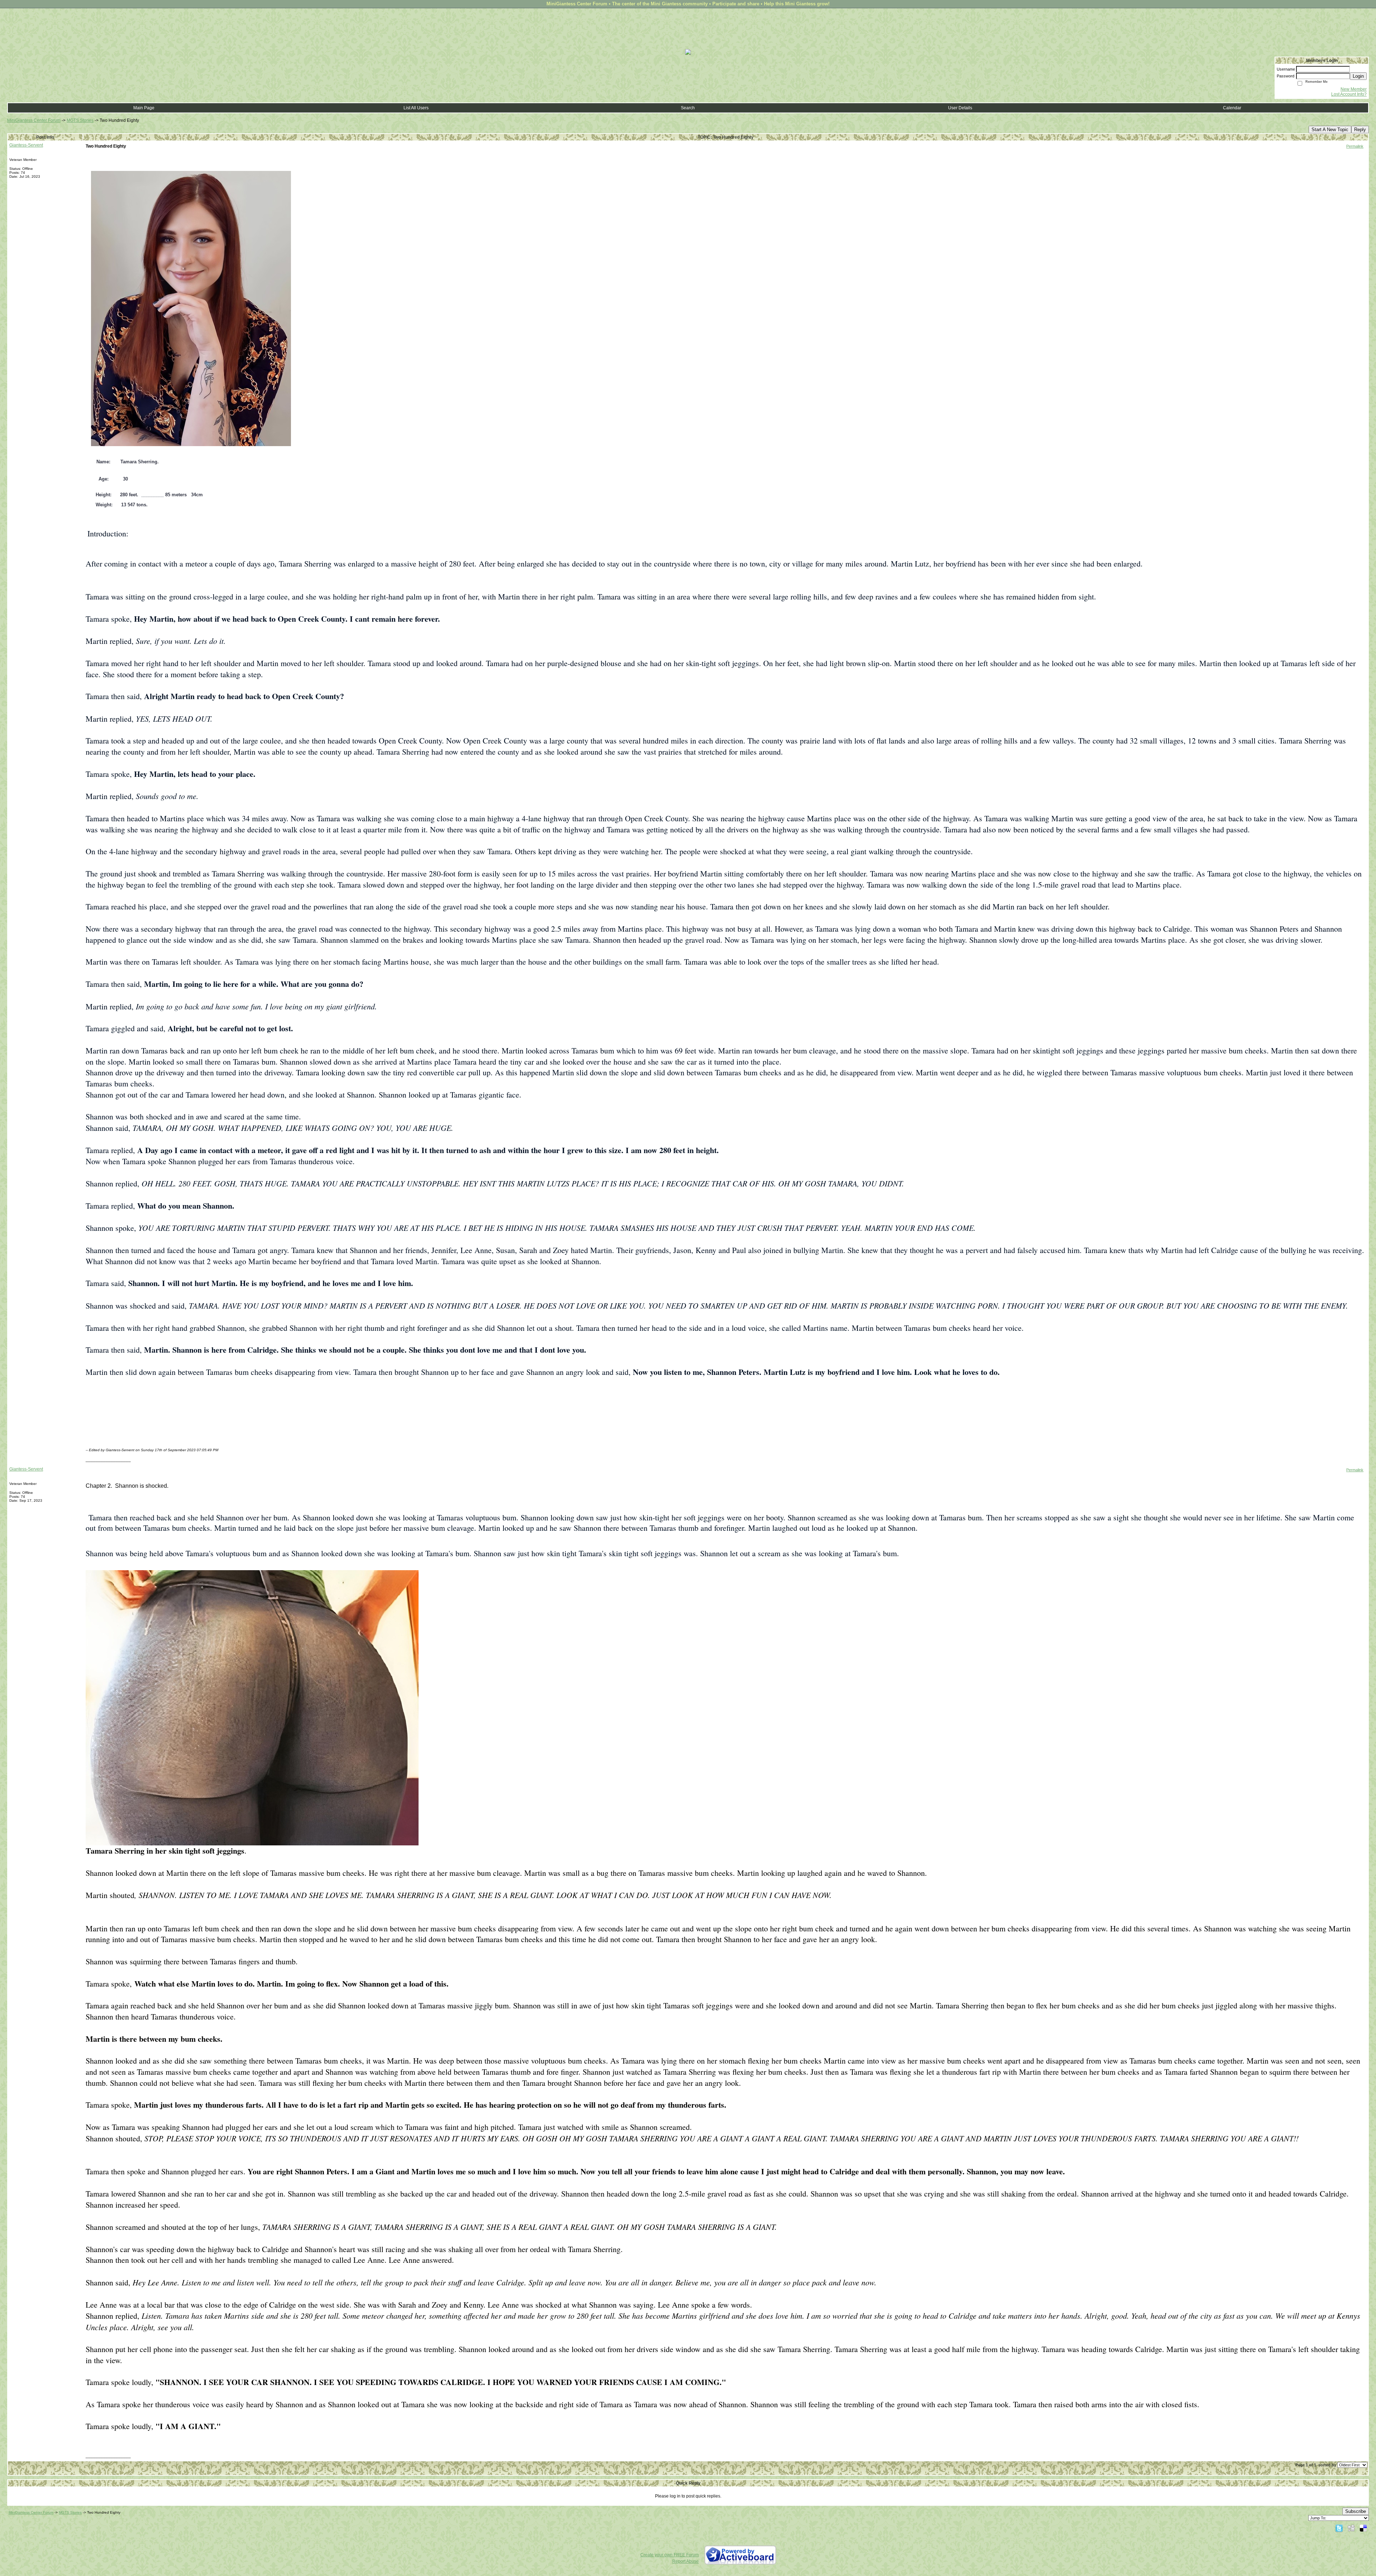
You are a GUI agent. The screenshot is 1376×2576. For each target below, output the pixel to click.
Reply (1360, 130)
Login (1358, 76)
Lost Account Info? (1349, 94)
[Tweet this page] (1339, 2528)
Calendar (1232, 108)
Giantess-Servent (26, 145)
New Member (1354, 89)
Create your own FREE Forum (670, 2555)
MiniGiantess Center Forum (34, 120)
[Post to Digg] (1351, 2528)
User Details (960, 108)
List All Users (416, 108)
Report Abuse (685, 2561)
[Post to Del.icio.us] (1363, 2528)
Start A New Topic (1330, 130)
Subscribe (1356, 2511)
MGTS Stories (80, 120)
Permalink (1355, 146)
